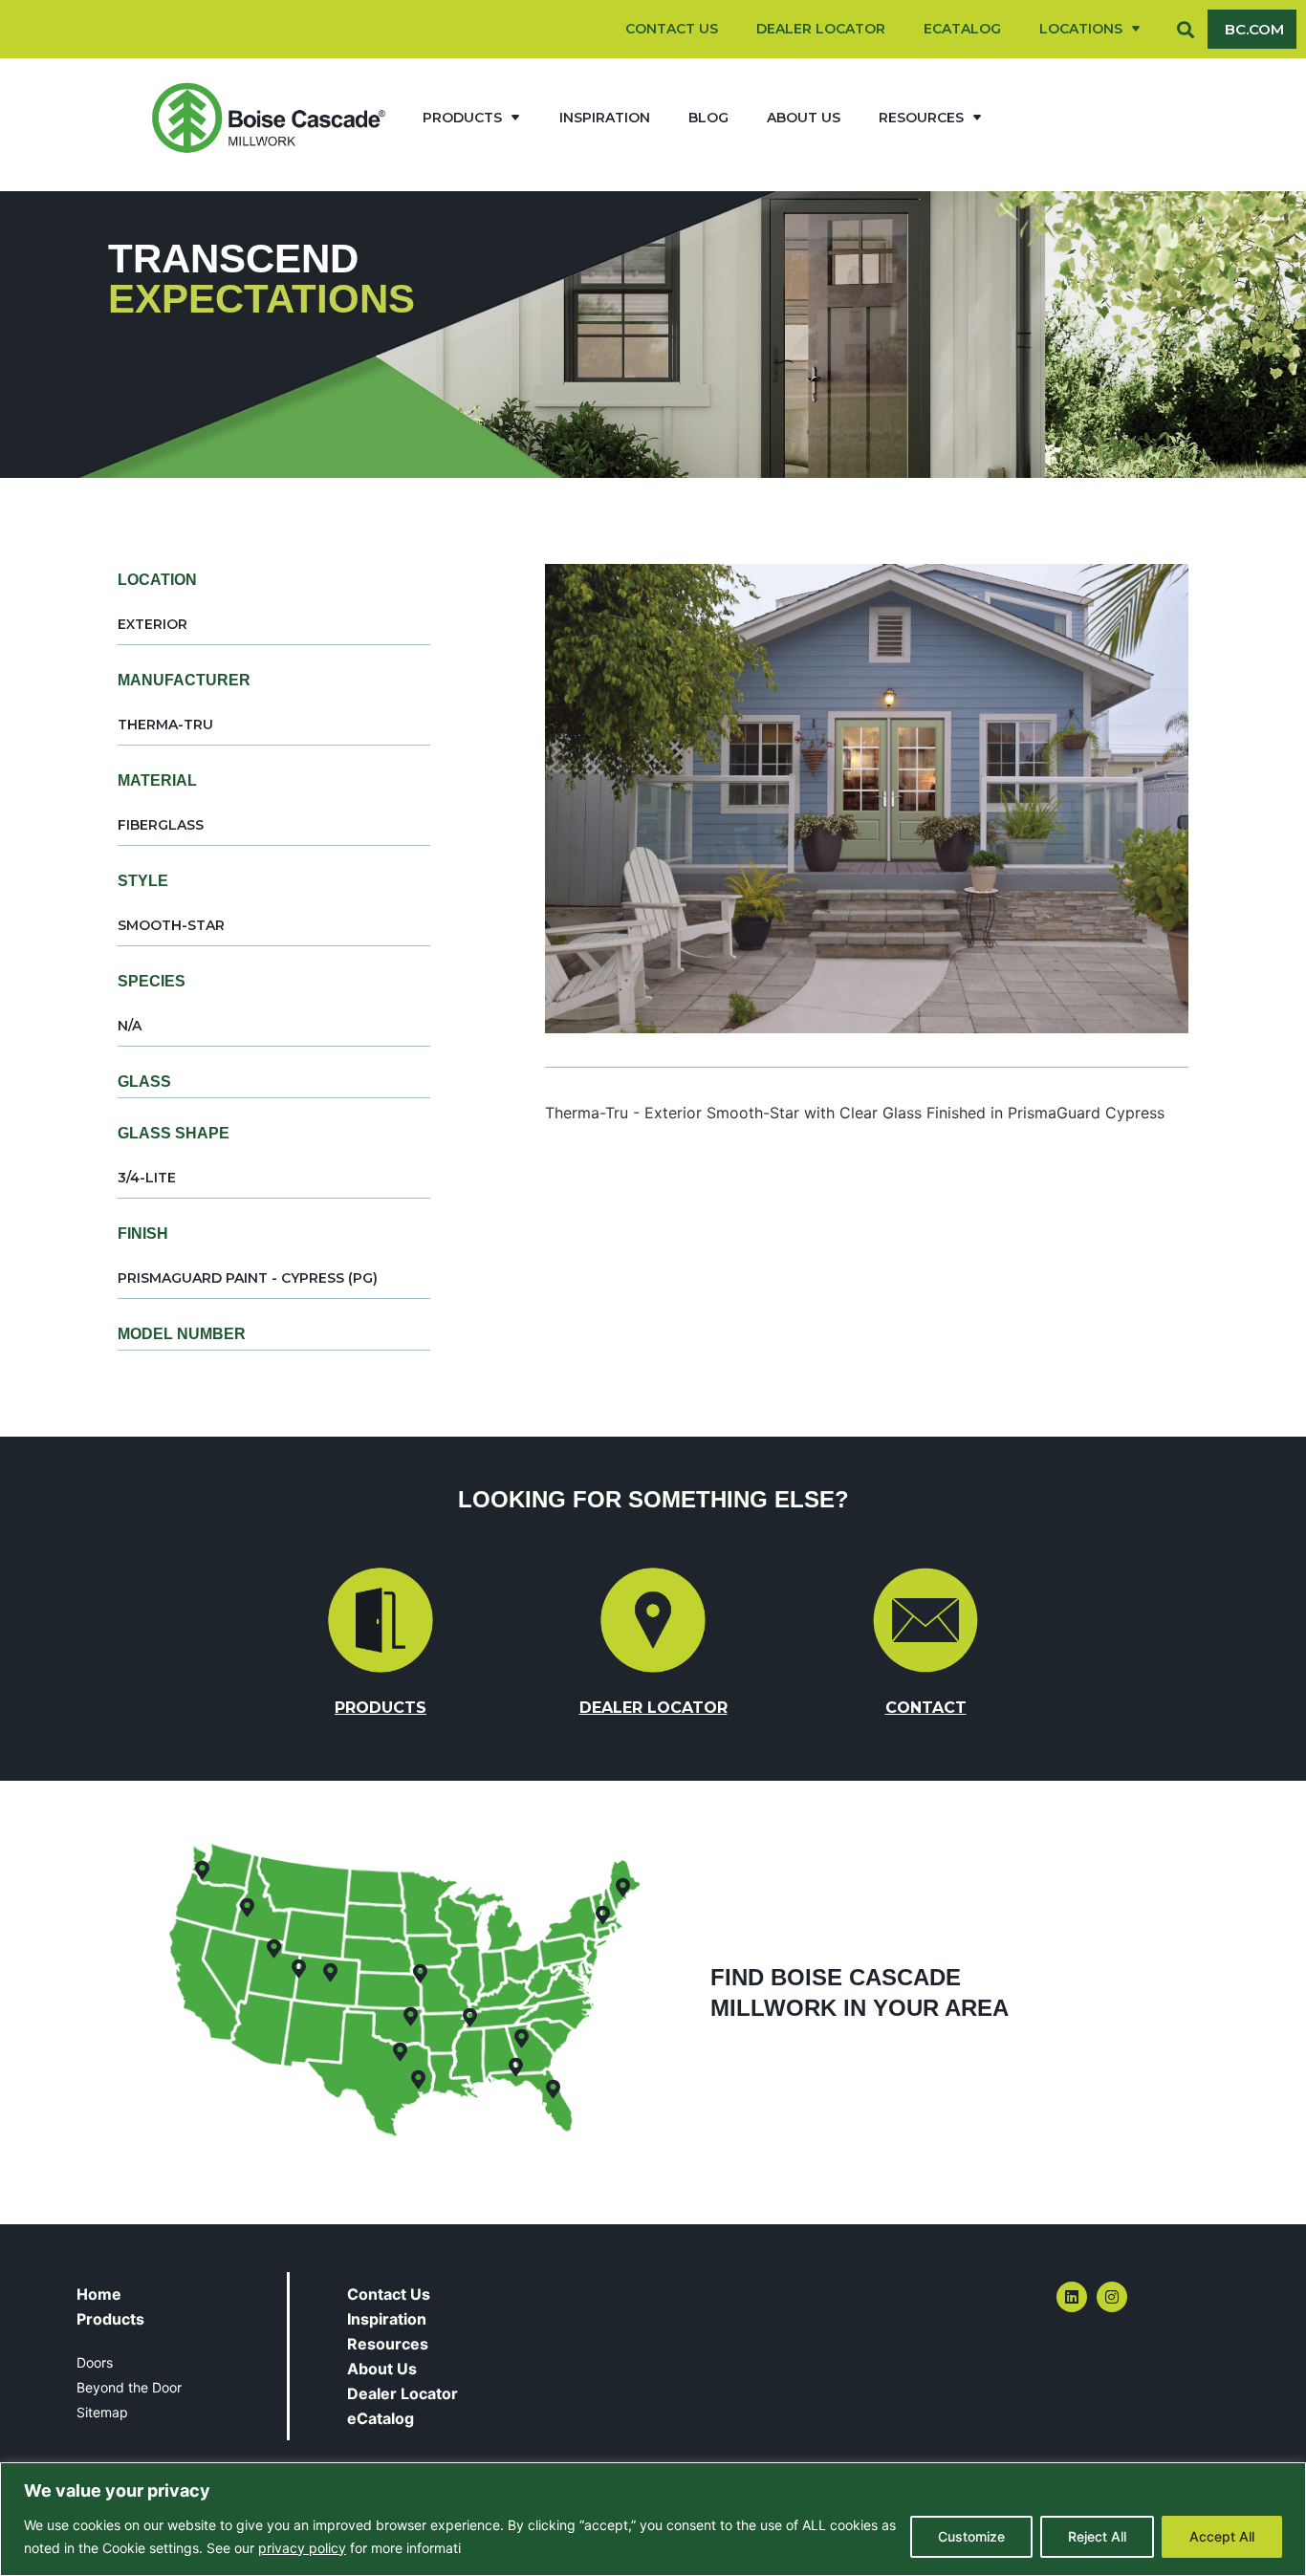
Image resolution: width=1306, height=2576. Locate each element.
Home (99, 2294)
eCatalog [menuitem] (962, 29)
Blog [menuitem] (708, 118)
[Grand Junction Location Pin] (298, 1969)
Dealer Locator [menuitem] (821, 29)
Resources (388, 2344)
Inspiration (387, 2319)
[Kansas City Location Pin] (420, 1974)
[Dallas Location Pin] (400, 2052)
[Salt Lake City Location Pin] (273, 1949)
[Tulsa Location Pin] (411, 2017)
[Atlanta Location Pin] (521, 2039)
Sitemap (102, 2412)
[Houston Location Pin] (419, 2080)
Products (110, 2319)
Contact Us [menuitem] (672, 29)
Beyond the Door (129, 2387)
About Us (382, 2369)
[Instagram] (1112, 2297)
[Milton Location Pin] (515, 2067)
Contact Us (389, 2294)
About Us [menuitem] (804, 118)
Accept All (1222, 2536)
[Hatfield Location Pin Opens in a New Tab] (603, 1916)
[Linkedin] (1072, 2297)
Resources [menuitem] (921, 118)
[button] (1186, 29)
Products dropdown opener (515, 118)
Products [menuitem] (462, 118)
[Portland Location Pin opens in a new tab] (622, 1888)
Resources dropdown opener (977, 118)
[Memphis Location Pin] (470, 2018)
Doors (95, 2362)
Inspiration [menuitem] (605, 118)
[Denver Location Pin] (330, 1973)
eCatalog (381, 2418)
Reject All (1097, 2536)
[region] (653, 2519)
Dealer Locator (403, 2393)
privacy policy (302, 2548)
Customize (971, 2536)
